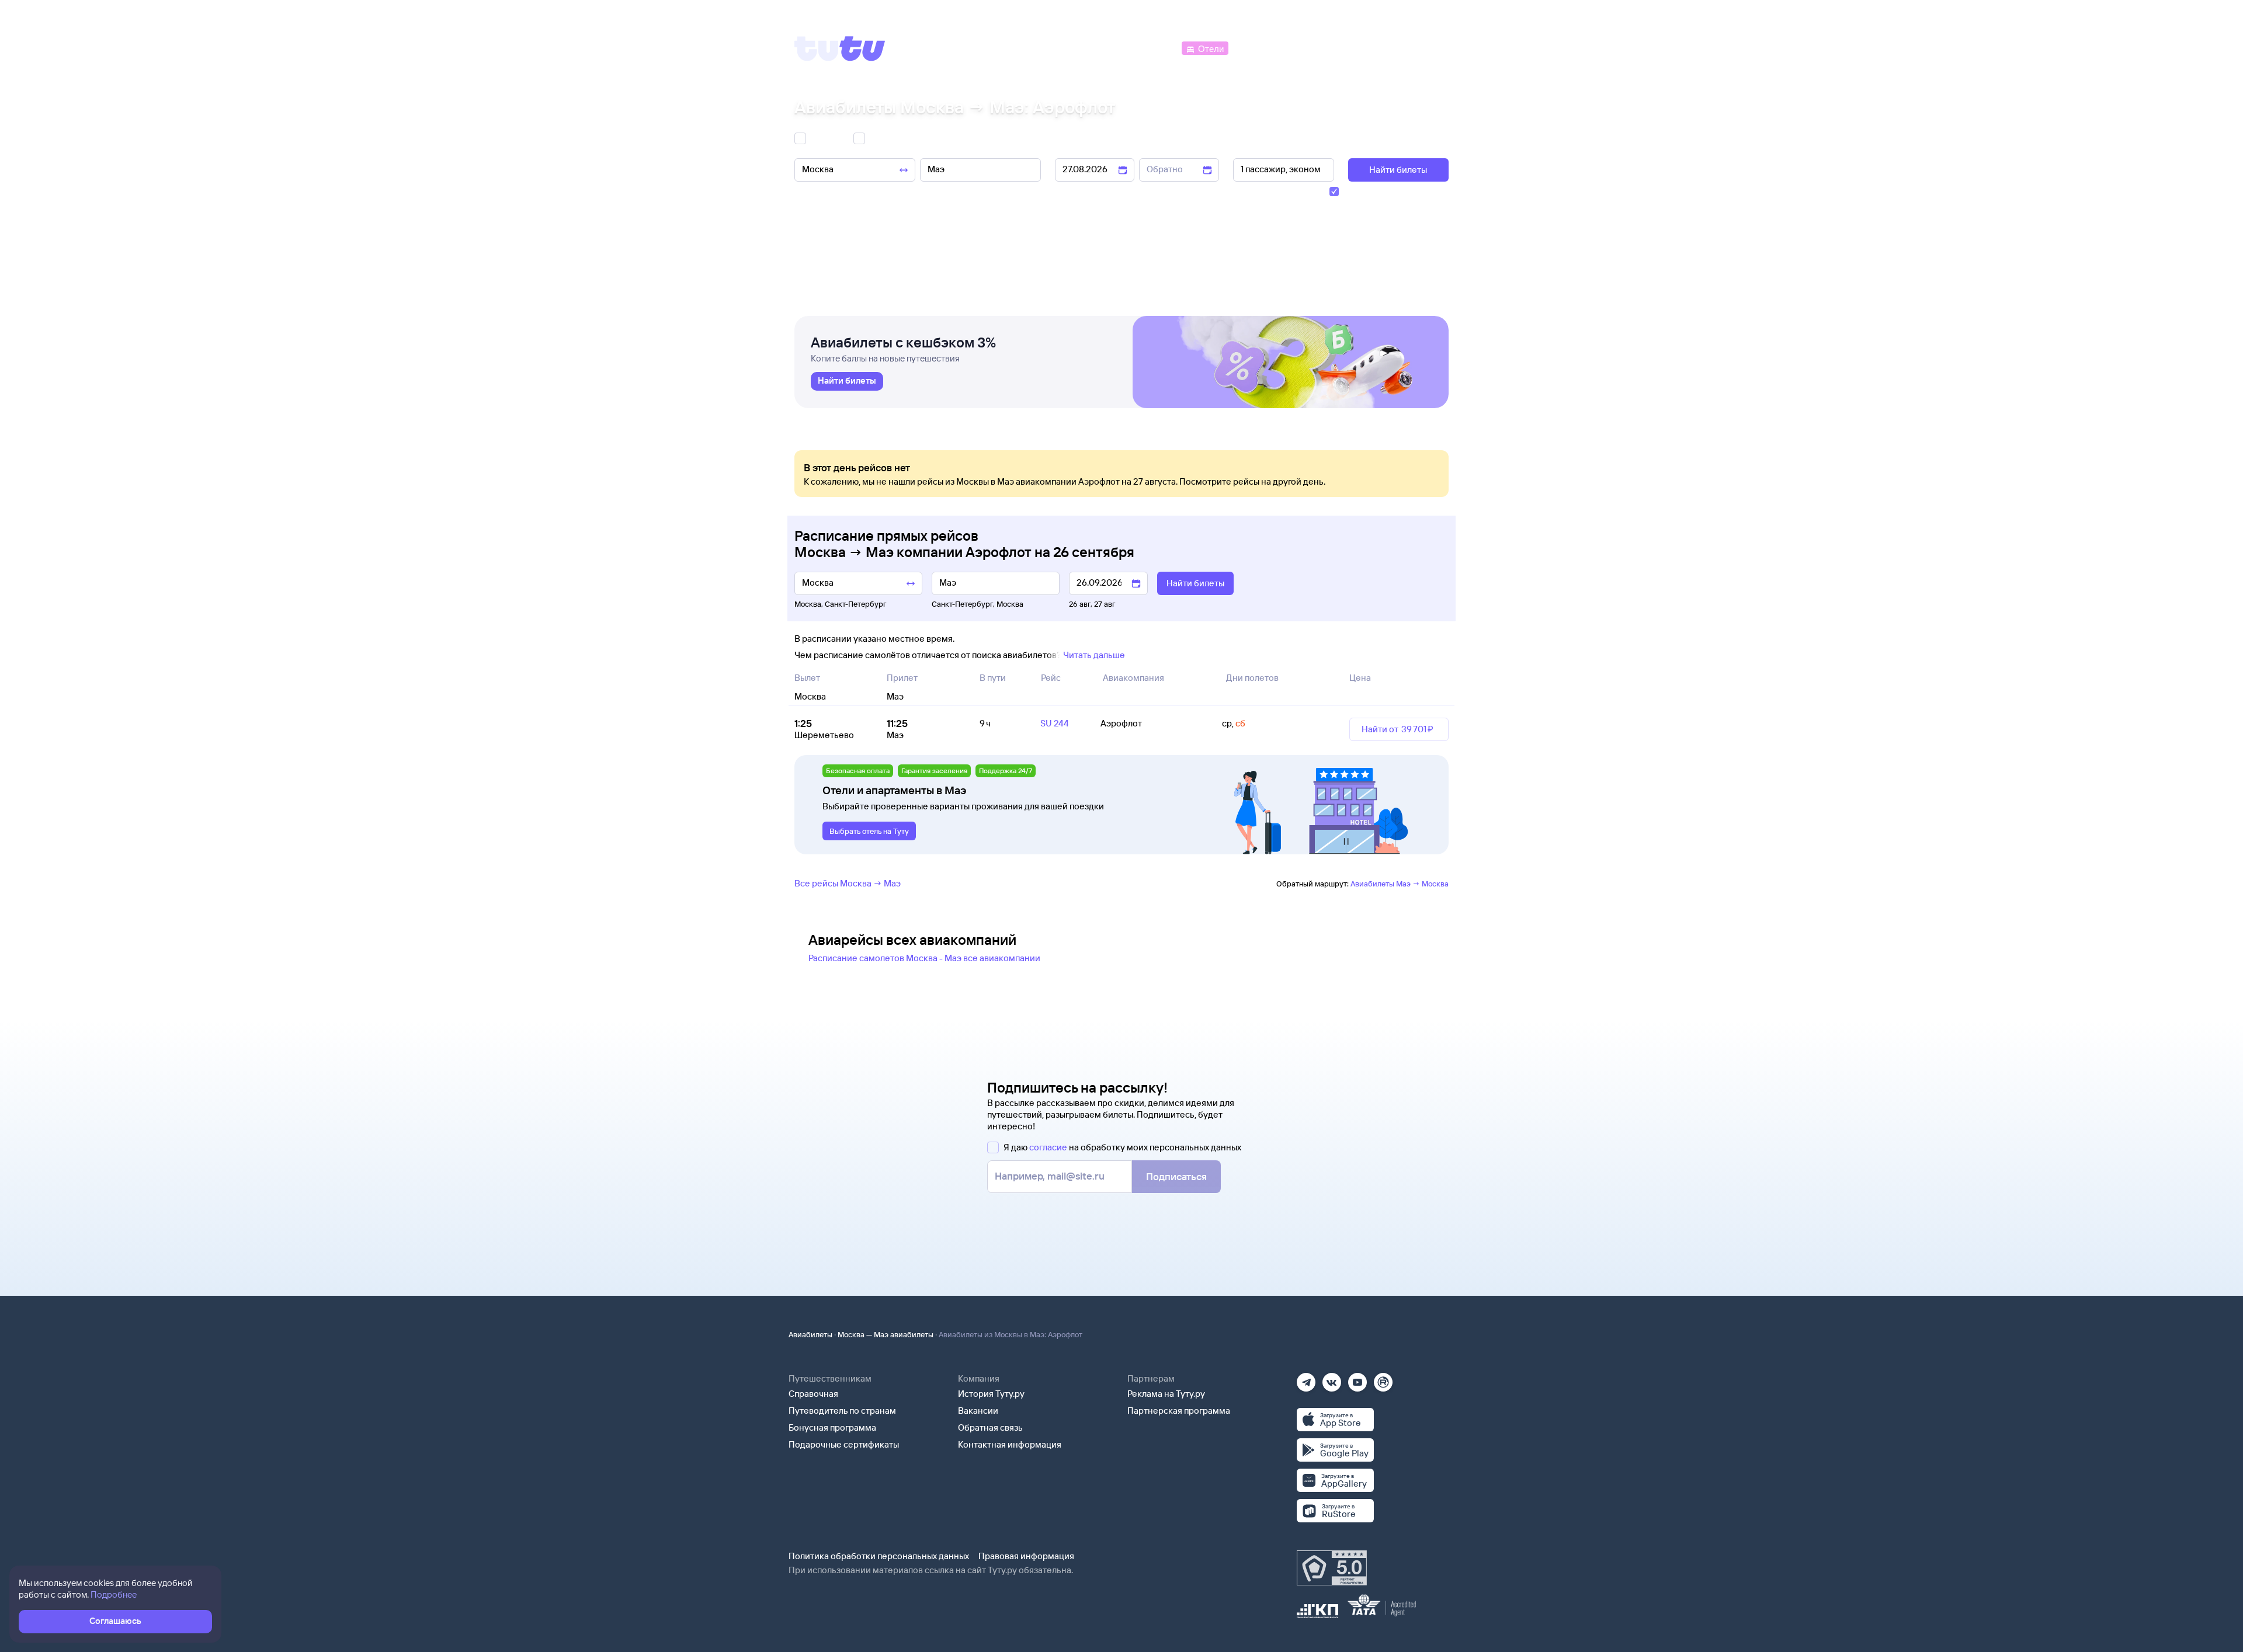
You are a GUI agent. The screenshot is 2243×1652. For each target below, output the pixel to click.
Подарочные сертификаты (844, 1444)
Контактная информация (1010, 1444)
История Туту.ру (991, 1394)
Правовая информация (1026, 1556)
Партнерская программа (1179, 1411)
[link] (847, 381)
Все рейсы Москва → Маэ (848, 883)
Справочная (813, 1394)
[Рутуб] (1383, 1378)
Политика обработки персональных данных (879, 1556)
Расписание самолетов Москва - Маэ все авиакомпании (924, 958)
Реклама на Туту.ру (1166, 1394)
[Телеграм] (1306, 1378)
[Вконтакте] (1332, 1378)
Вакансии (978, 1411)
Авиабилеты (810, 1334)
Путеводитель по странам (842, 1411)
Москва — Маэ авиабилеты (886, 1334)
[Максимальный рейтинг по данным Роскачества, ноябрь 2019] (1332, 1568)
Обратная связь (990, 1427)
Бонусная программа (832, 1427)
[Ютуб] (1357, 1378)
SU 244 (1055, 723)
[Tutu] (840, 48)
